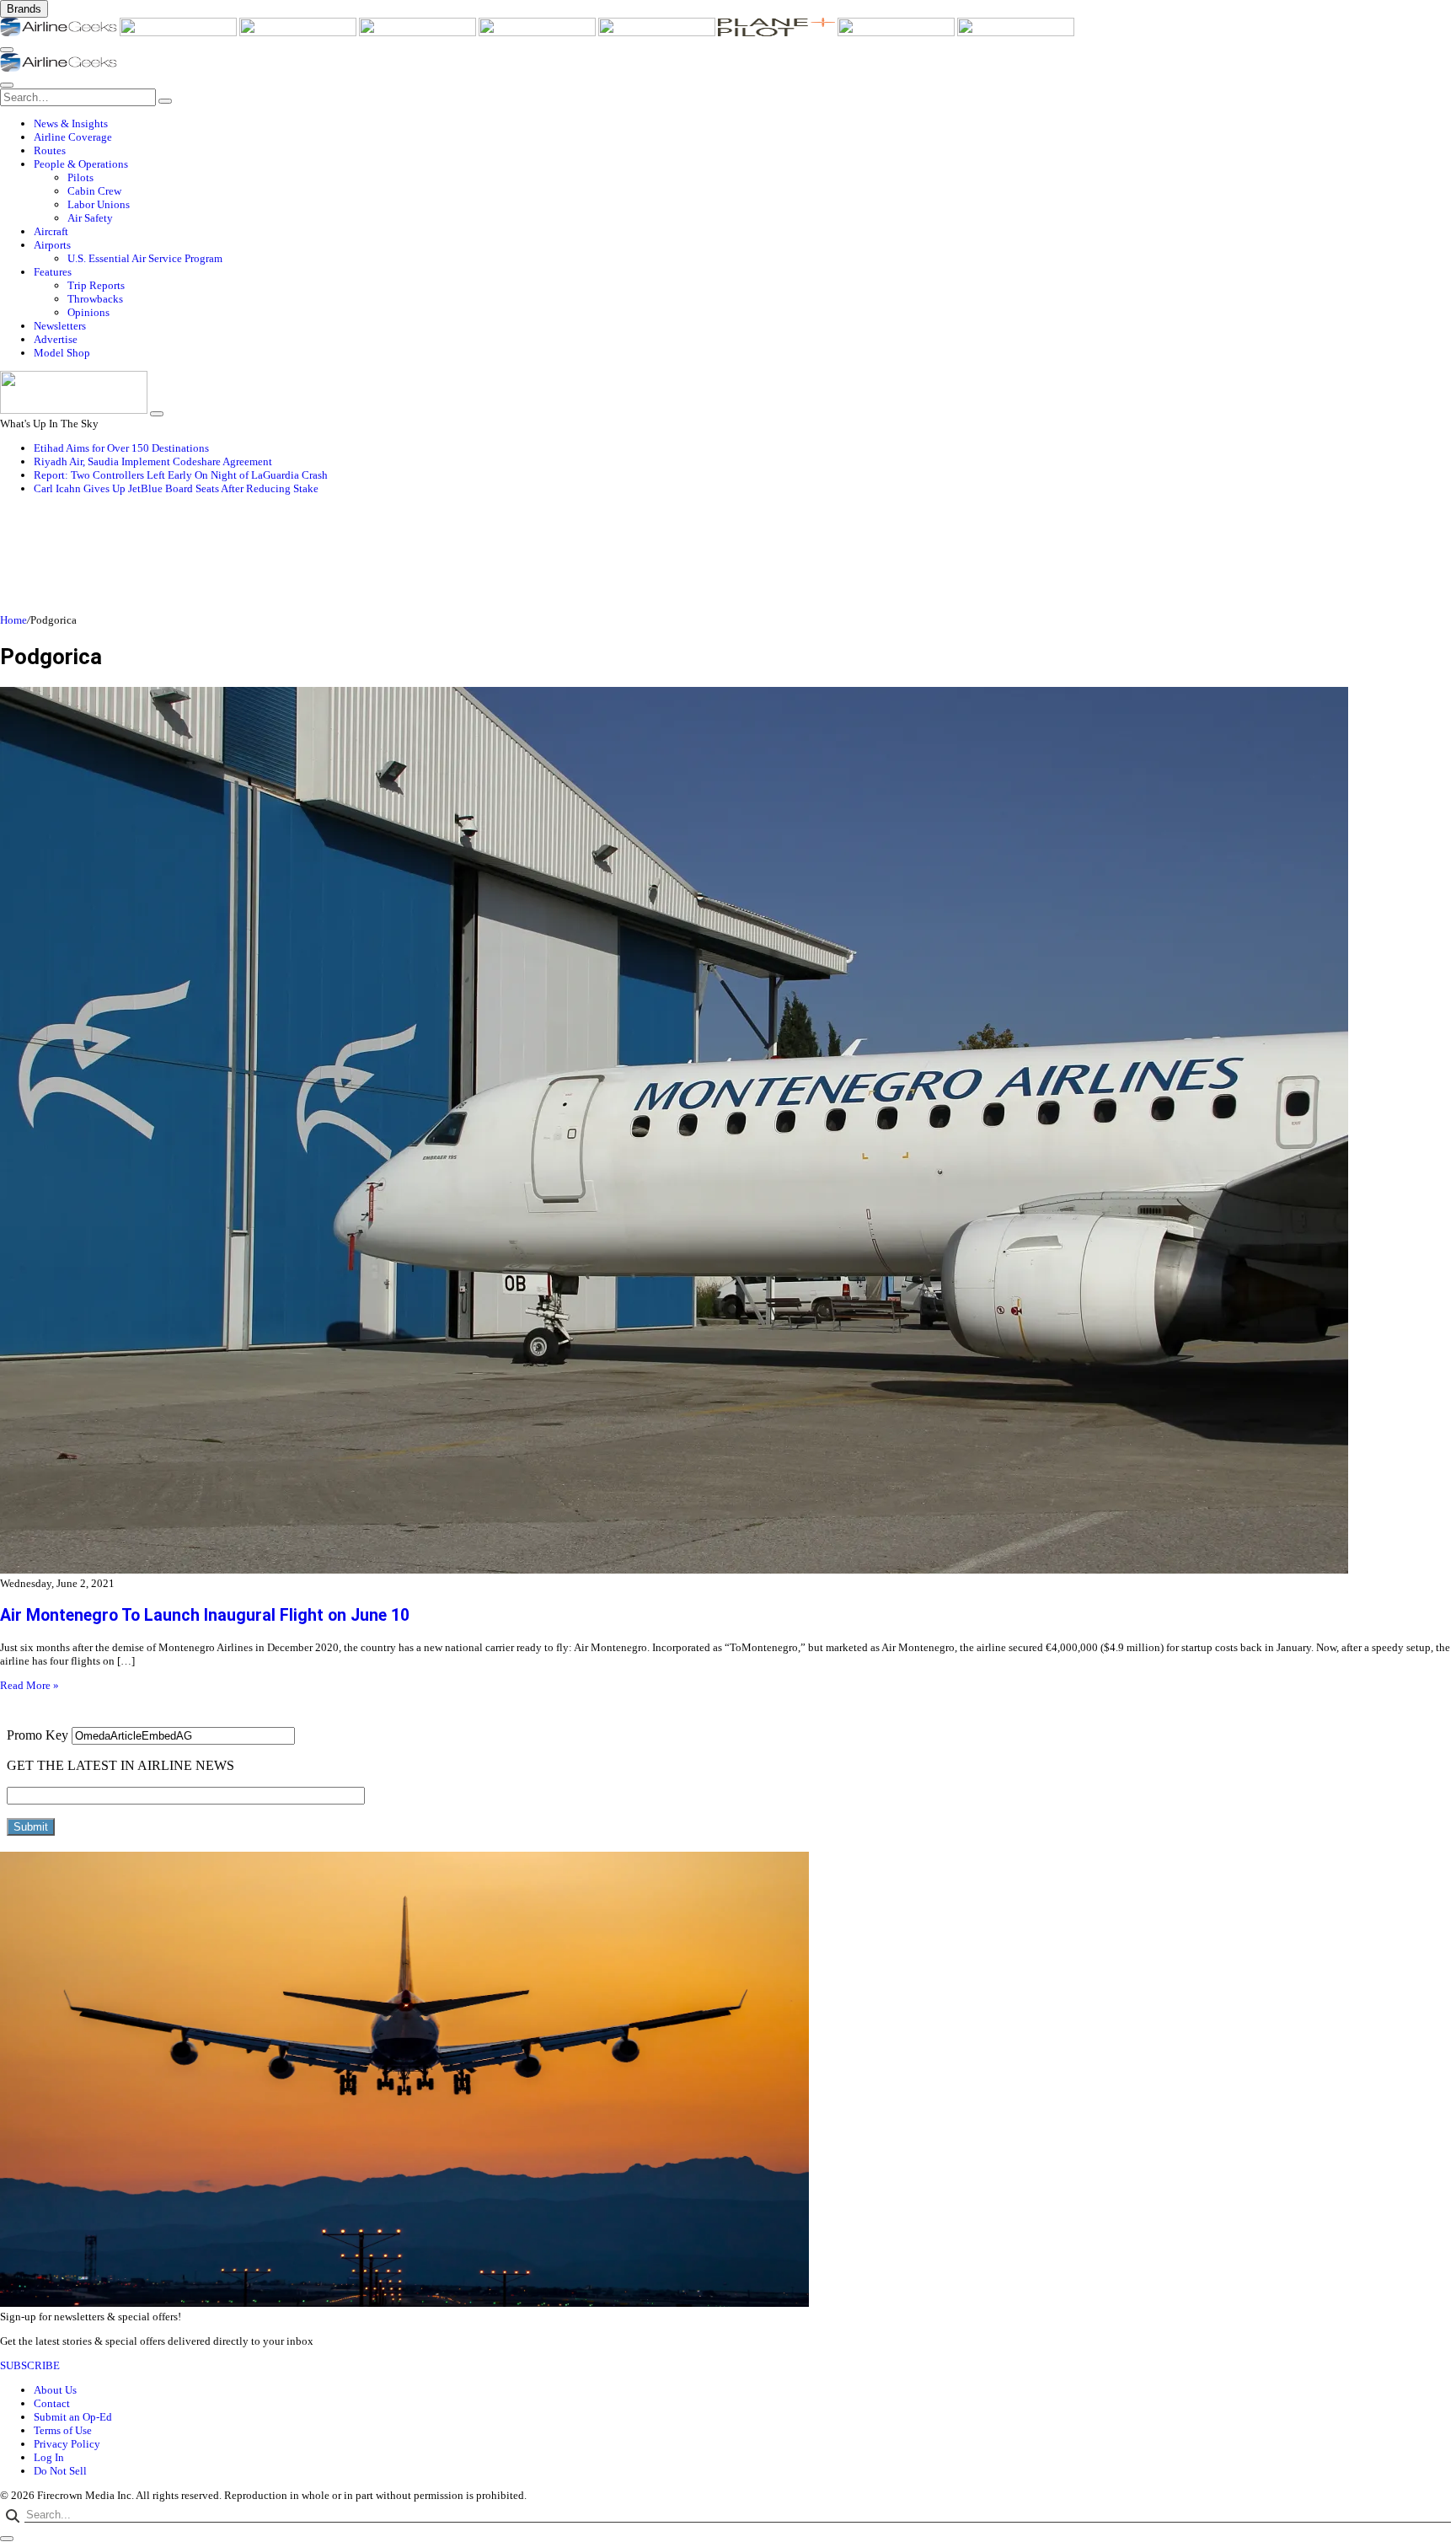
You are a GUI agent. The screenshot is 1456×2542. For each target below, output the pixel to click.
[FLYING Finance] (1016, 32)
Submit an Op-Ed (73, 2417)
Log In (49, 2457)
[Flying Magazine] (179, 32)
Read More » (29, 1685)
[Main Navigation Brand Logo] (59, 68)
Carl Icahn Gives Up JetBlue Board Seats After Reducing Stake (176, 488)
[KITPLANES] (658, 32)
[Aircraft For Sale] (419, 32)
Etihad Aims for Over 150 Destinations (121, 448)
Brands (24, 9)
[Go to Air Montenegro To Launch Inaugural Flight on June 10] (728, 1132)
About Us (55, 2390)
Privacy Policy (67, 2444)
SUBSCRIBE (30, 2365)
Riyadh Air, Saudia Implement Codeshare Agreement (153, 461)
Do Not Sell (60, 2471)
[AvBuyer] (538, 32)
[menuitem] (745, 124)
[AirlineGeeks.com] (60, 32)
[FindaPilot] (897, 32)
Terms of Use (63, 2430)
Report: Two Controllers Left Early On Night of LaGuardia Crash (181, 475)
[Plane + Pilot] (778, 32)
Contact (52, 2403)
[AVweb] (299, 32)
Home (13, 620)
